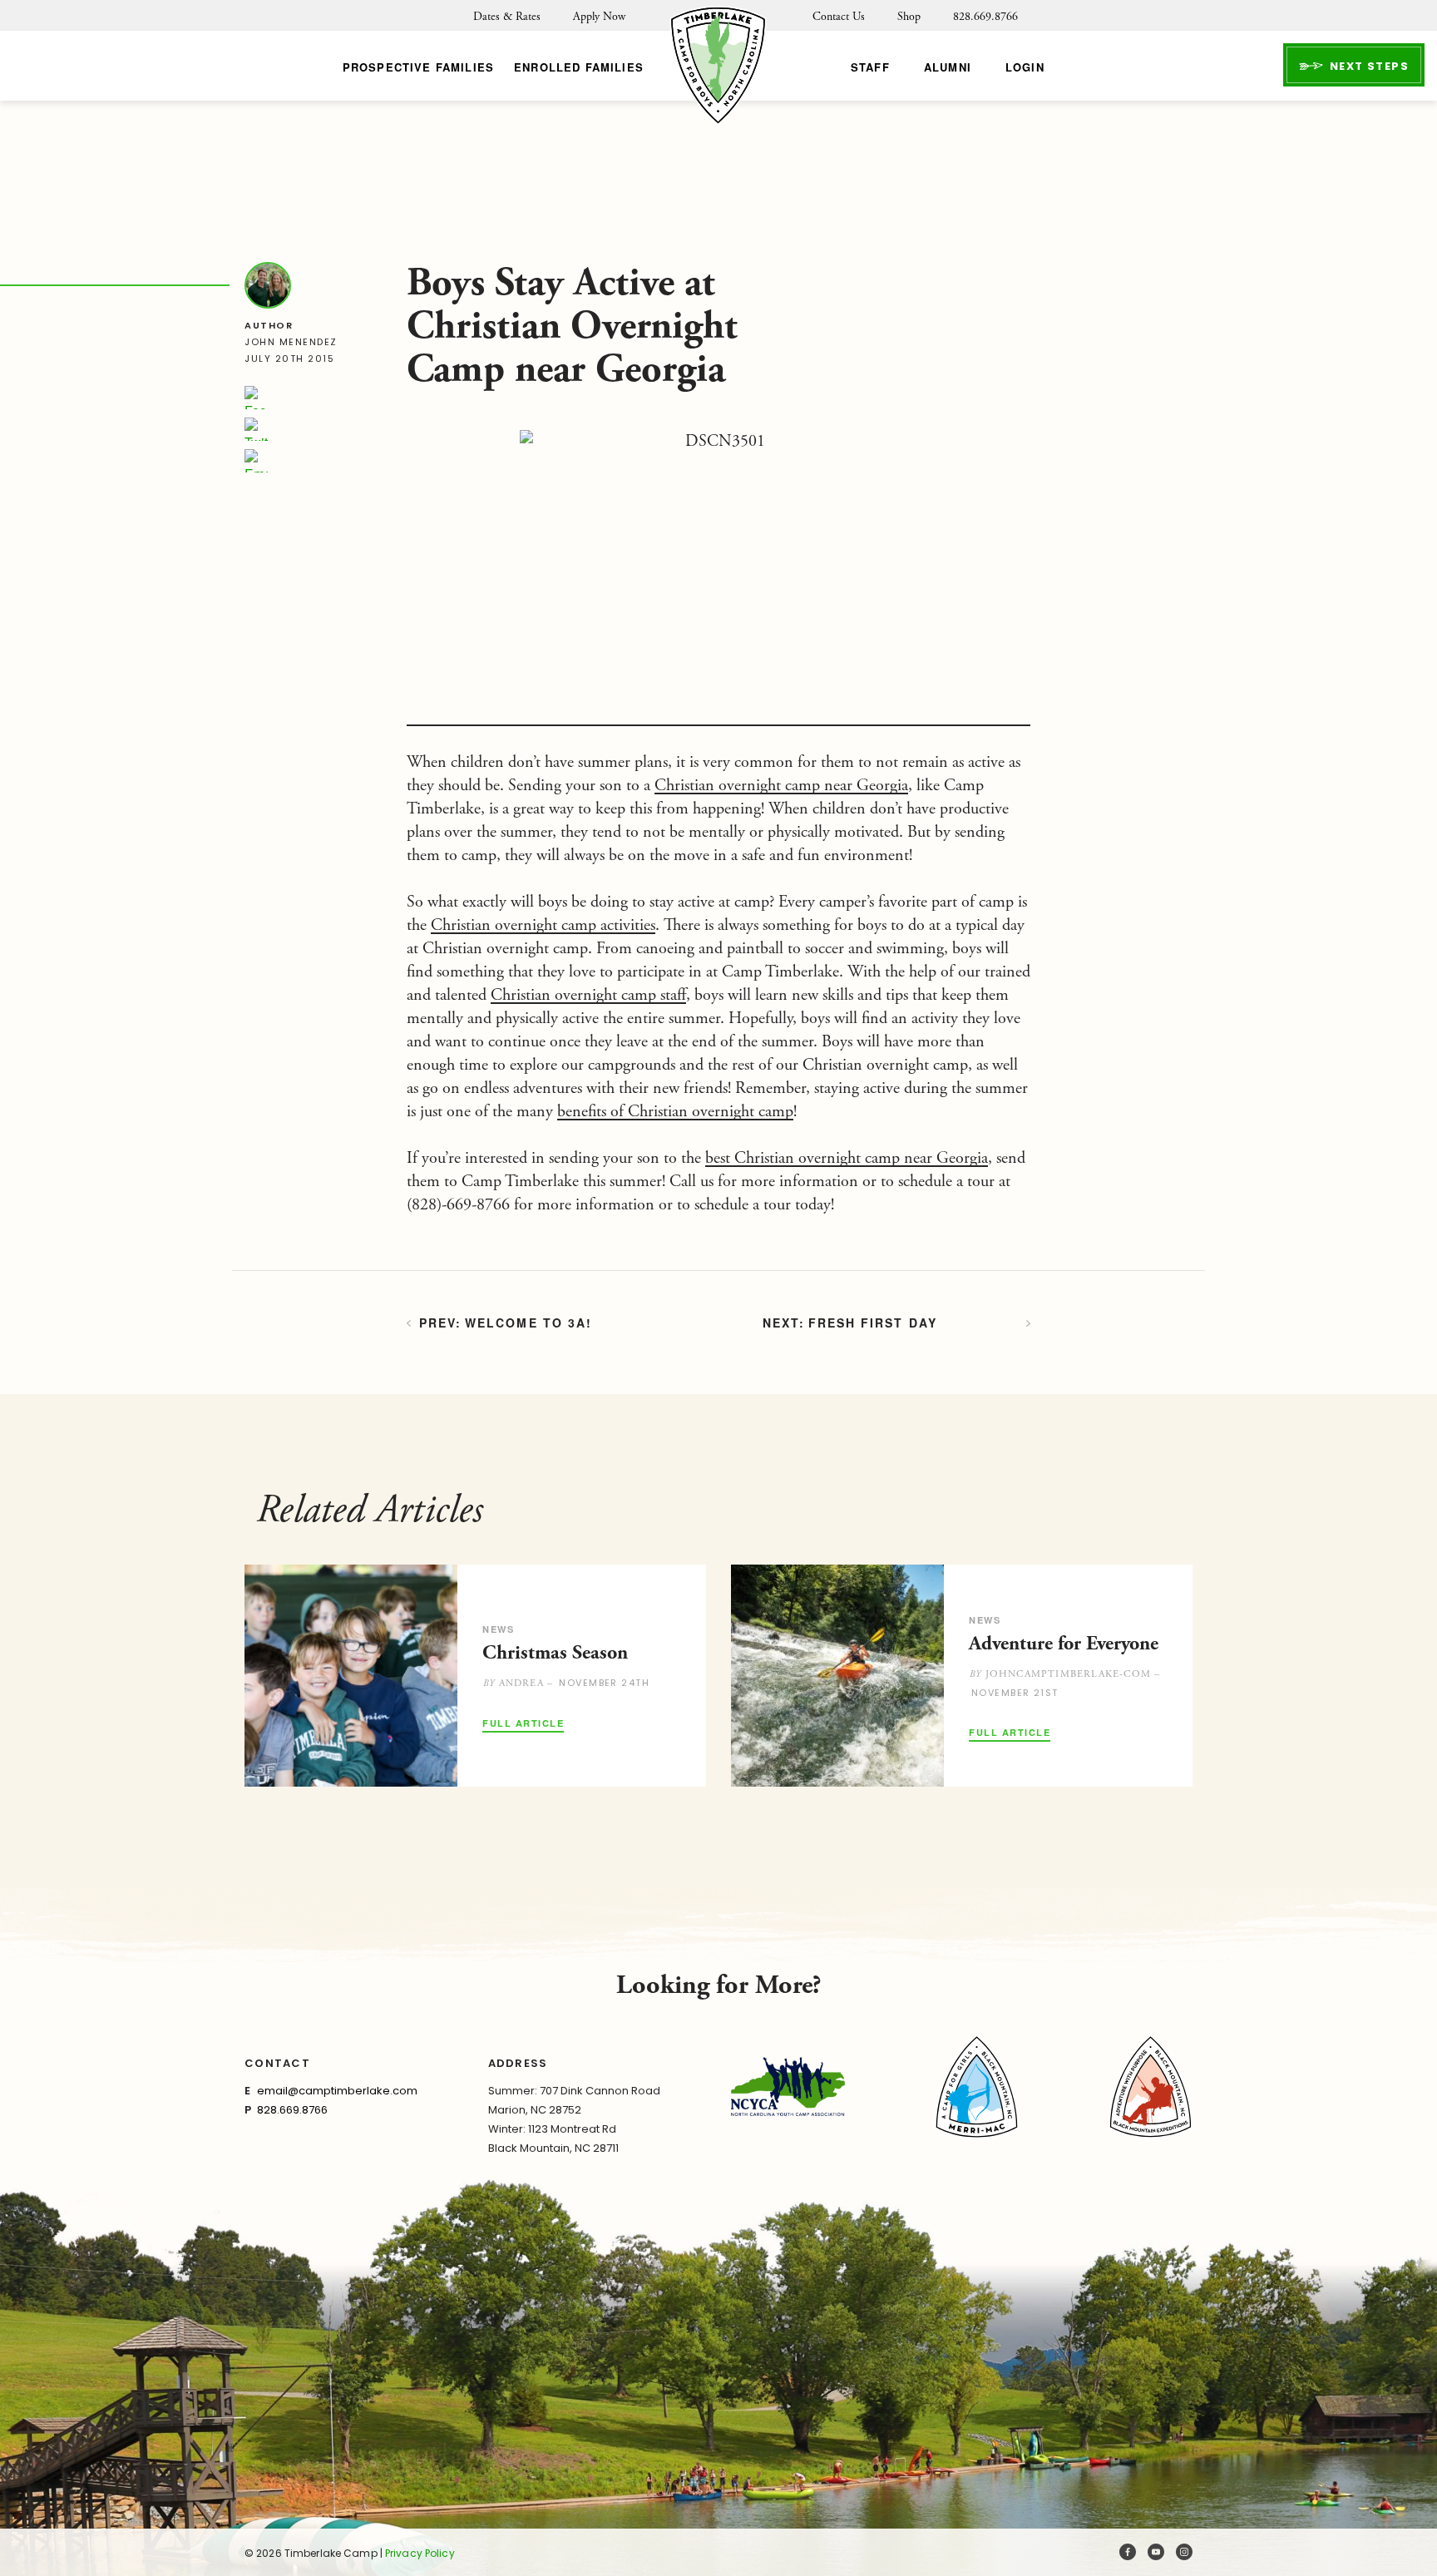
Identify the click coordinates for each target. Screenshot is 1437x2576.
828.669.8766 (985, 17)
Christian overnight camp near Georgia (781, 786)
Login (1025, 67)
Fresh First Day (873, 1323)
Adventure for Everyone (1064, 1644)
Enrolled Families (579, 67)
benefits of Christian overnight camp (675, 1112)
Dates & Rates (507, 17)
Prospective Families (418, 67)
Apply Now (599, 17)
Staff (870, 67)
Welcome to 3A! (528, 1323)
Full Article (523, 1724)
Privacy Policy (420, 2553)
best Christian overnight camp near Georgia (847, 1158)
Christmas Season (555, 1653)
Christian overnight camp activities (543, 925)
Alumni (948, 67)
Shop (909, 17)
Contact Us (839, 17)
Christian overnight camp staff (588, 995)
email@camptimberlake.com (337, 2091)
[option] (475, 1676)
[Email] (256, 461)
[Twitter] (256, 429)
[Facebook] (256, 398)
